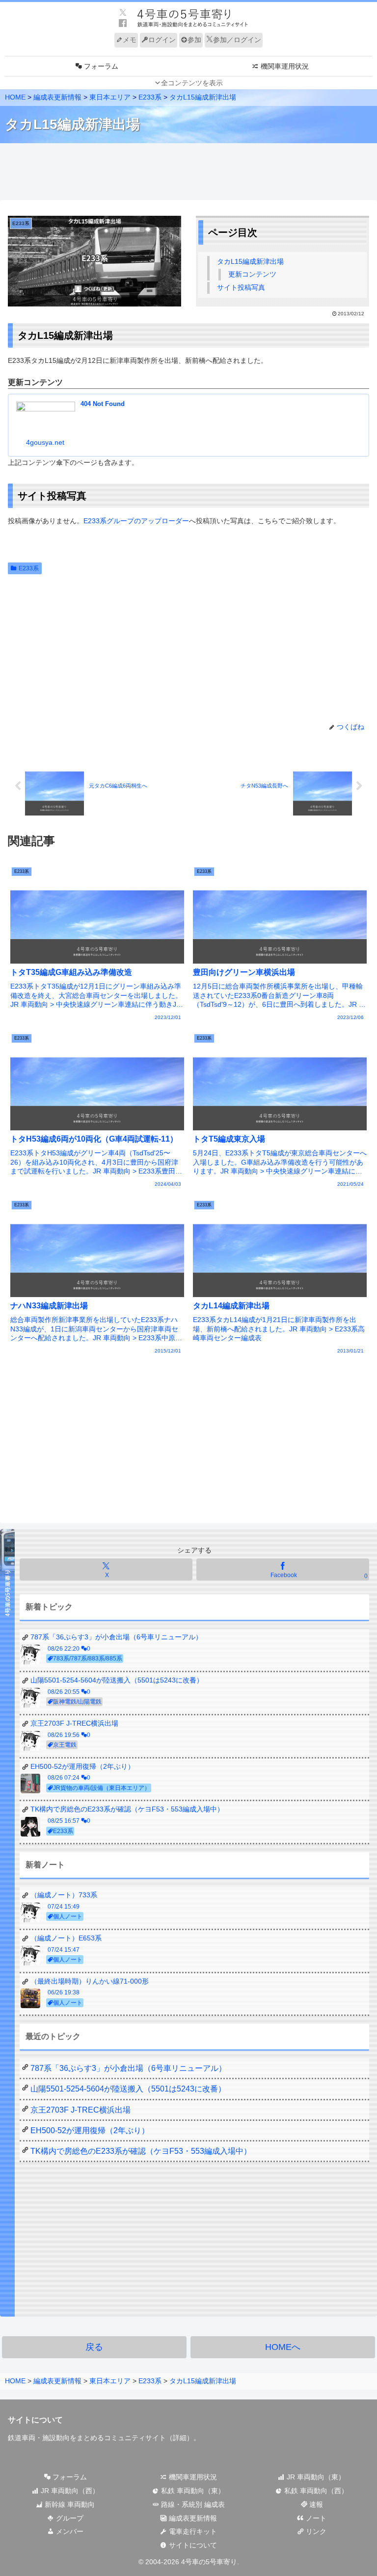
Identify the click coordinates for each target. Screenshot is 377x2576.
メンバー (69, 2531)
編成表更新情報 (192, 2518)
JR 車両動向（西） (69, 2491)
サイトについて (192, 2545)
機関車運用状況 (192, 2477)
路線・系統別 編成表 (192, 2504)
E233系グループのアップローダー (136, 521)
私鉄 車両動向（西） (315, 2491)
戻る (94, 2347)
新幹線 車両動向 (69, 2504)
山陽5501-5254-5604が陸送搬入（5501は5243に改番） (128, 2089)
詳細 (180, 2438)
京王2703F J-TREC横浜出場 (81, 2110)
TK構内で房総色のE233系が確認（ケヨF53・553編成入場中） (141, 2151)
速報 (315, 2504)
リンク (315, 2531)
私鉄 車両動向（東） (192, 2491)
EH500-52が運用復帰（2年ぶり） (90, 2130)
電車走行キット (192, 2531)
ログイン (162, 40)
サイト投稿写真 (241, 287)
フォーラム (69, 2477)
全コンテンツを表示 (192, 83)
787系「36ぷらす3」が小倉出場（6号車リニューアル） (128, 2068)
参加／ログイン (237, 40)
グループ (69, 2518)
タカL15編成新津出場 (250, 261)
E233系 (29, 568)
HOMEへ (283, 2347)
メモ (130, 40)
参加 (194, 40)
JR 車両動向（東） (315, 2477)
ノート (315, 2518)
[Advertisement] (188, 172)
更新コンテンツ (252, 274)
